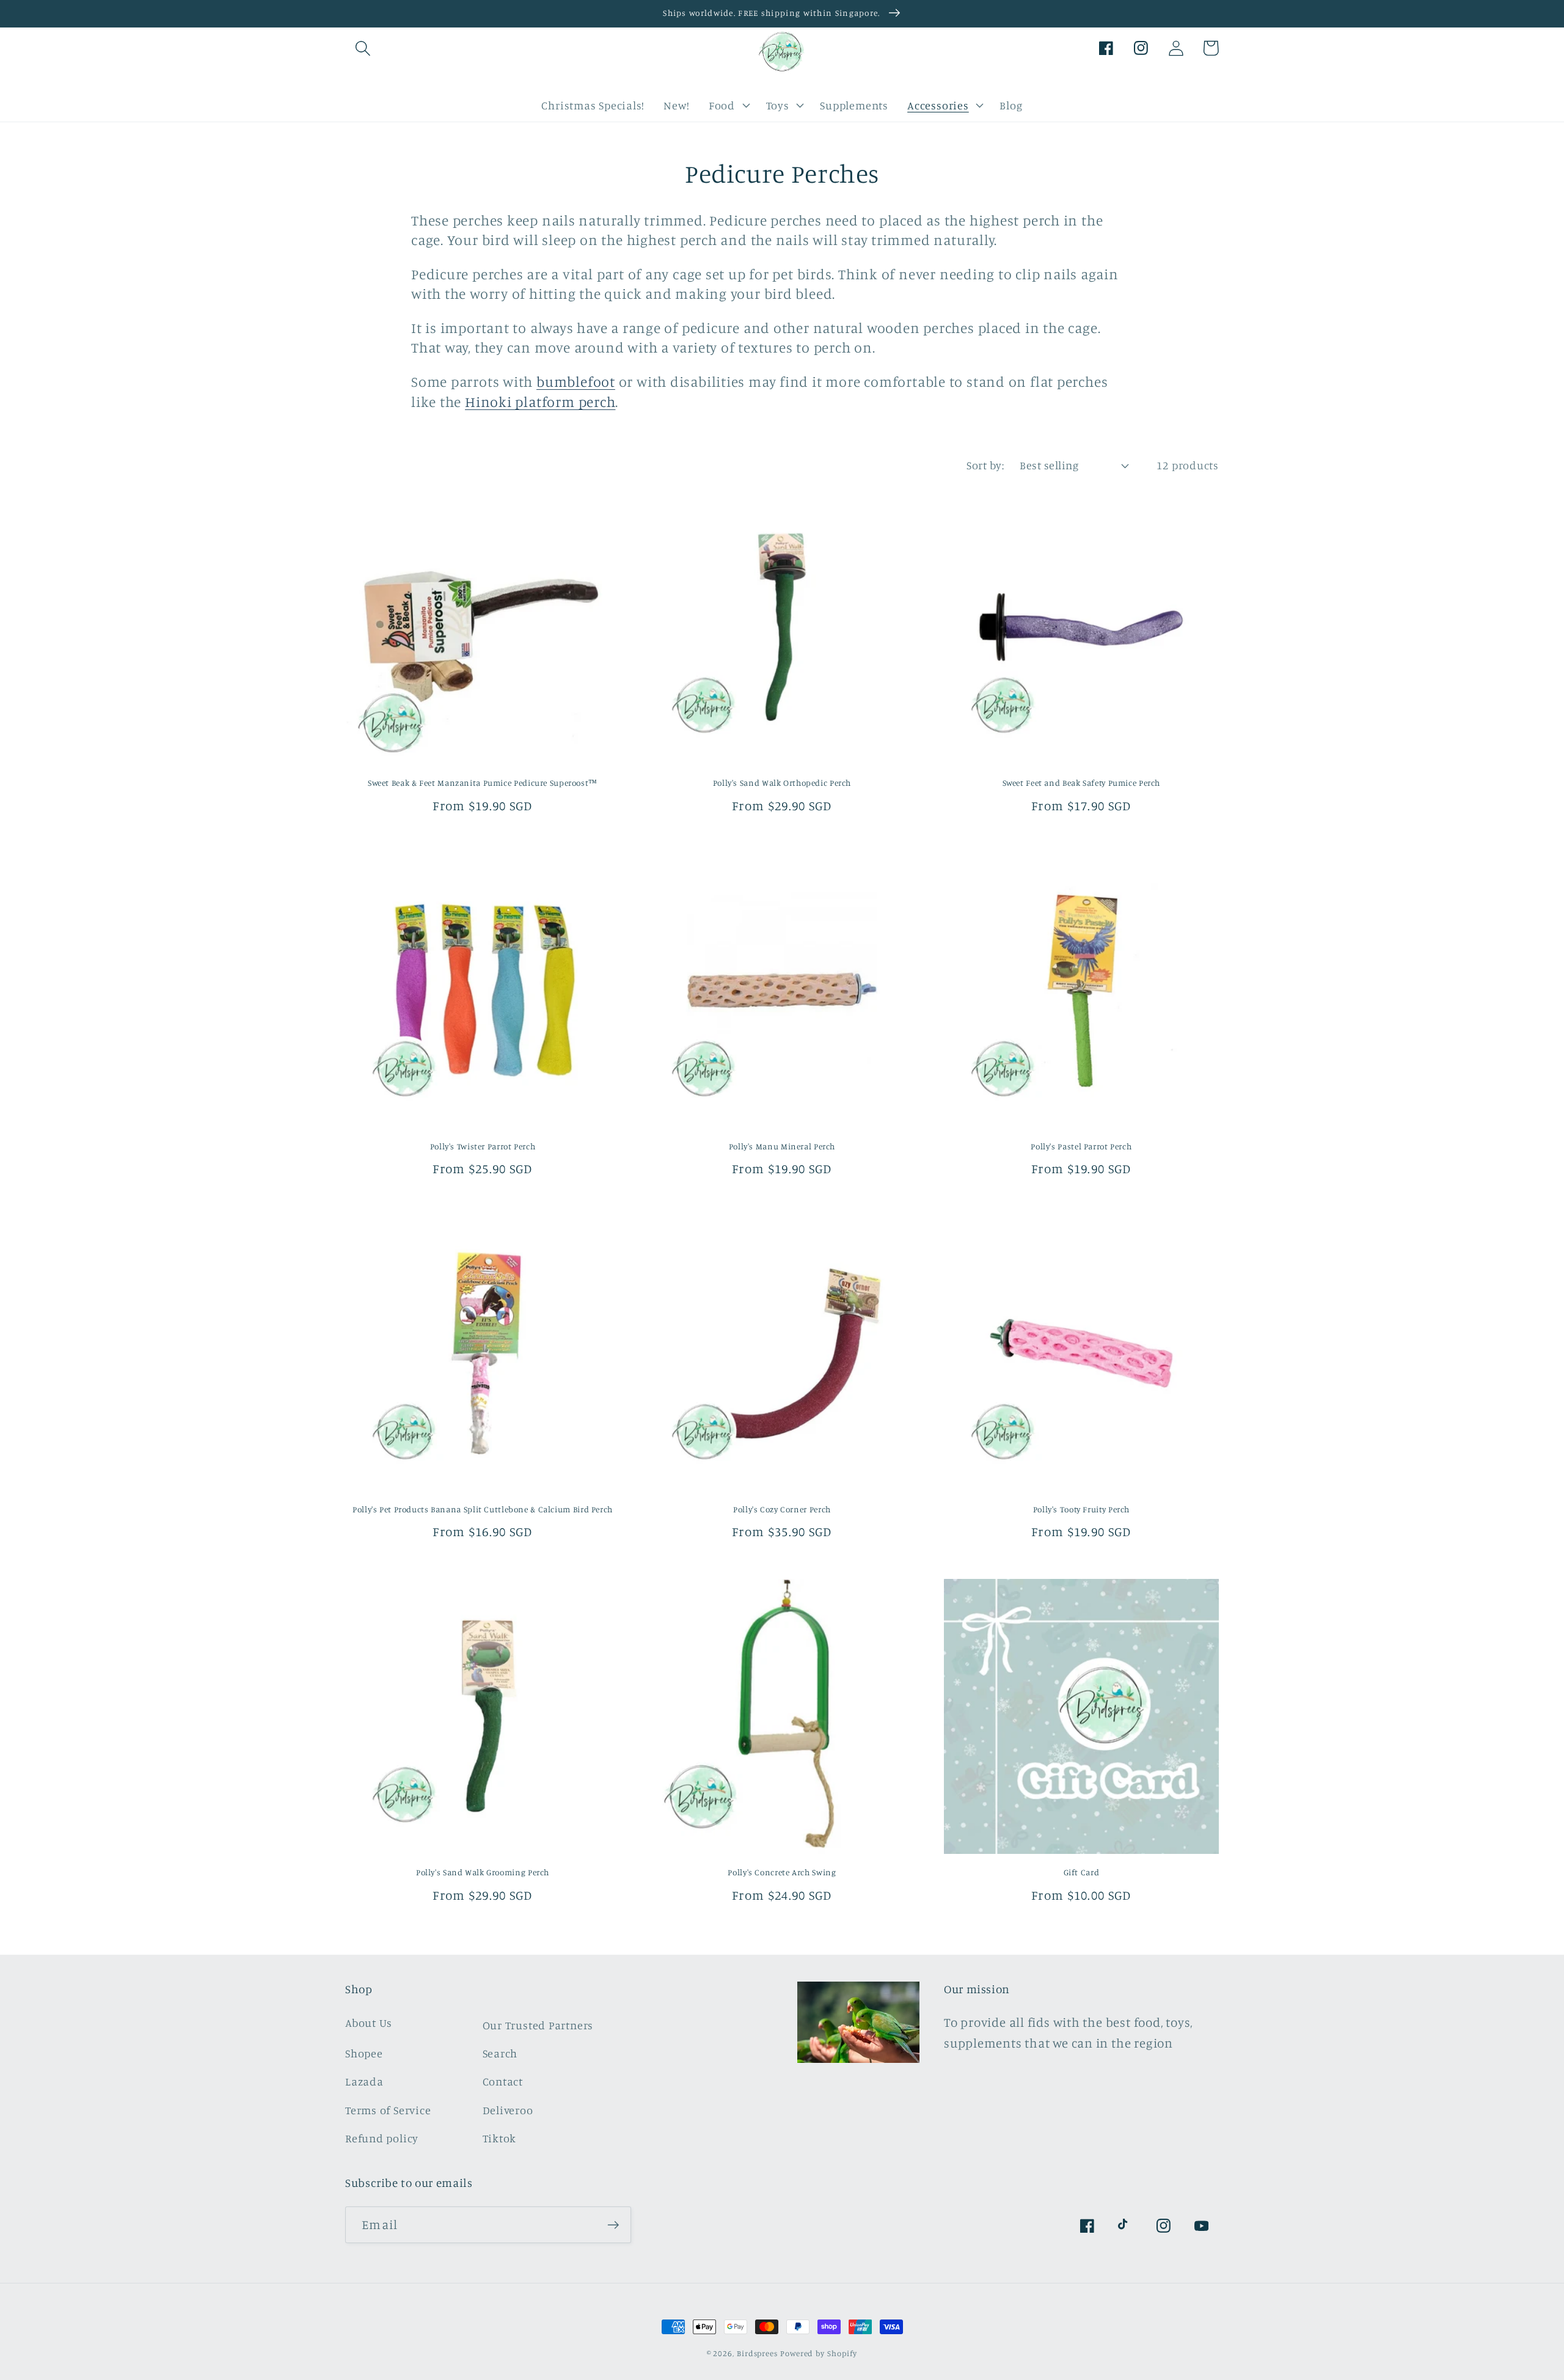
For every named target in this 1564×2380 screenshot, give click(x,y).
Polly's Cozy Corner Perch (782, 1509)
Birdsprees (757, 2353)
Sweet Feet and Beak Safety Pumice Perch (1082, 783)
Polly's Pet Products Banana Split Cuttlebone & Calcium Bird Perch (483, 1509)
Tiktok (500, 2138)
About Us (369, 2023)
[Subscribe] (613, 2225)
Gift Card (1082, 1872)
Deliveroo (508, 2110)
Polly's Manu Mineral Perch (782, 1146)
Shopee (364, 2053)
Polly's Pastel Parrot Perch (1081, 1146)
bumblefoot (576, 382)
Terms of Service (388, 2110)
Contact (503, 2081)
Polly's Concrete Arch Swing (782, 1872)
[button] (363, 48)
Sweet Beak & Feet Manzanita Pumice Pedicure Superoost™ (483, 783)
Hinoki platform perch (540, 402)
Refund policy (382, 2138)
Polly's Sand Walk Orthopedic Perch (782, 783)
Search (500, 2053)
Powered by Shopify (819, 2353)
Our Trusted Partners (538, 2025)
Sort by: (985, 465)
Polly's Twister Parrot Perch (483, 1146)
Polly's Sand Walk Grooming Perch (483, 1872)
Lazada (364, 2081)
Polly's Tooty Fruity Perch (1081, 1509)
